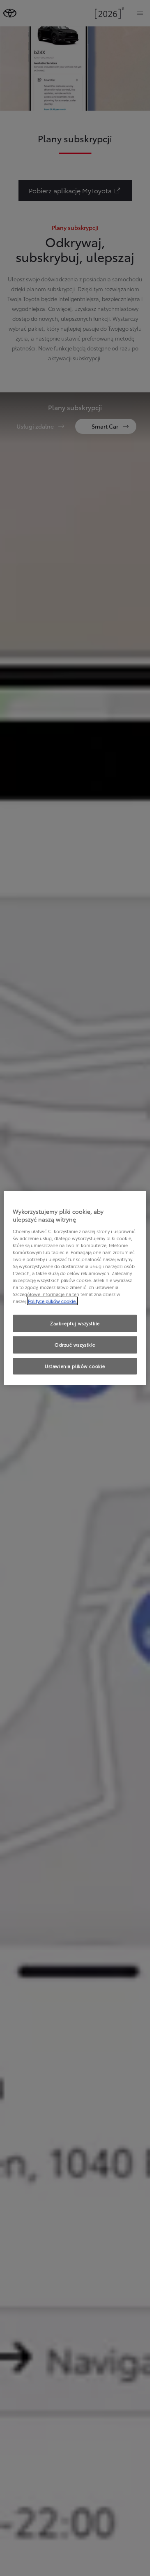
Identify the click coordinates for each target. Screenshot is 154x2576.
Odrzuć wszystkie (75, 1345)
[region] (75, 1288)
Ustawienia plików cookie (75, 1366)
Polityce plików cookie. (52, 1301)
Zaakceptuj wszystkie (75, 1323)
